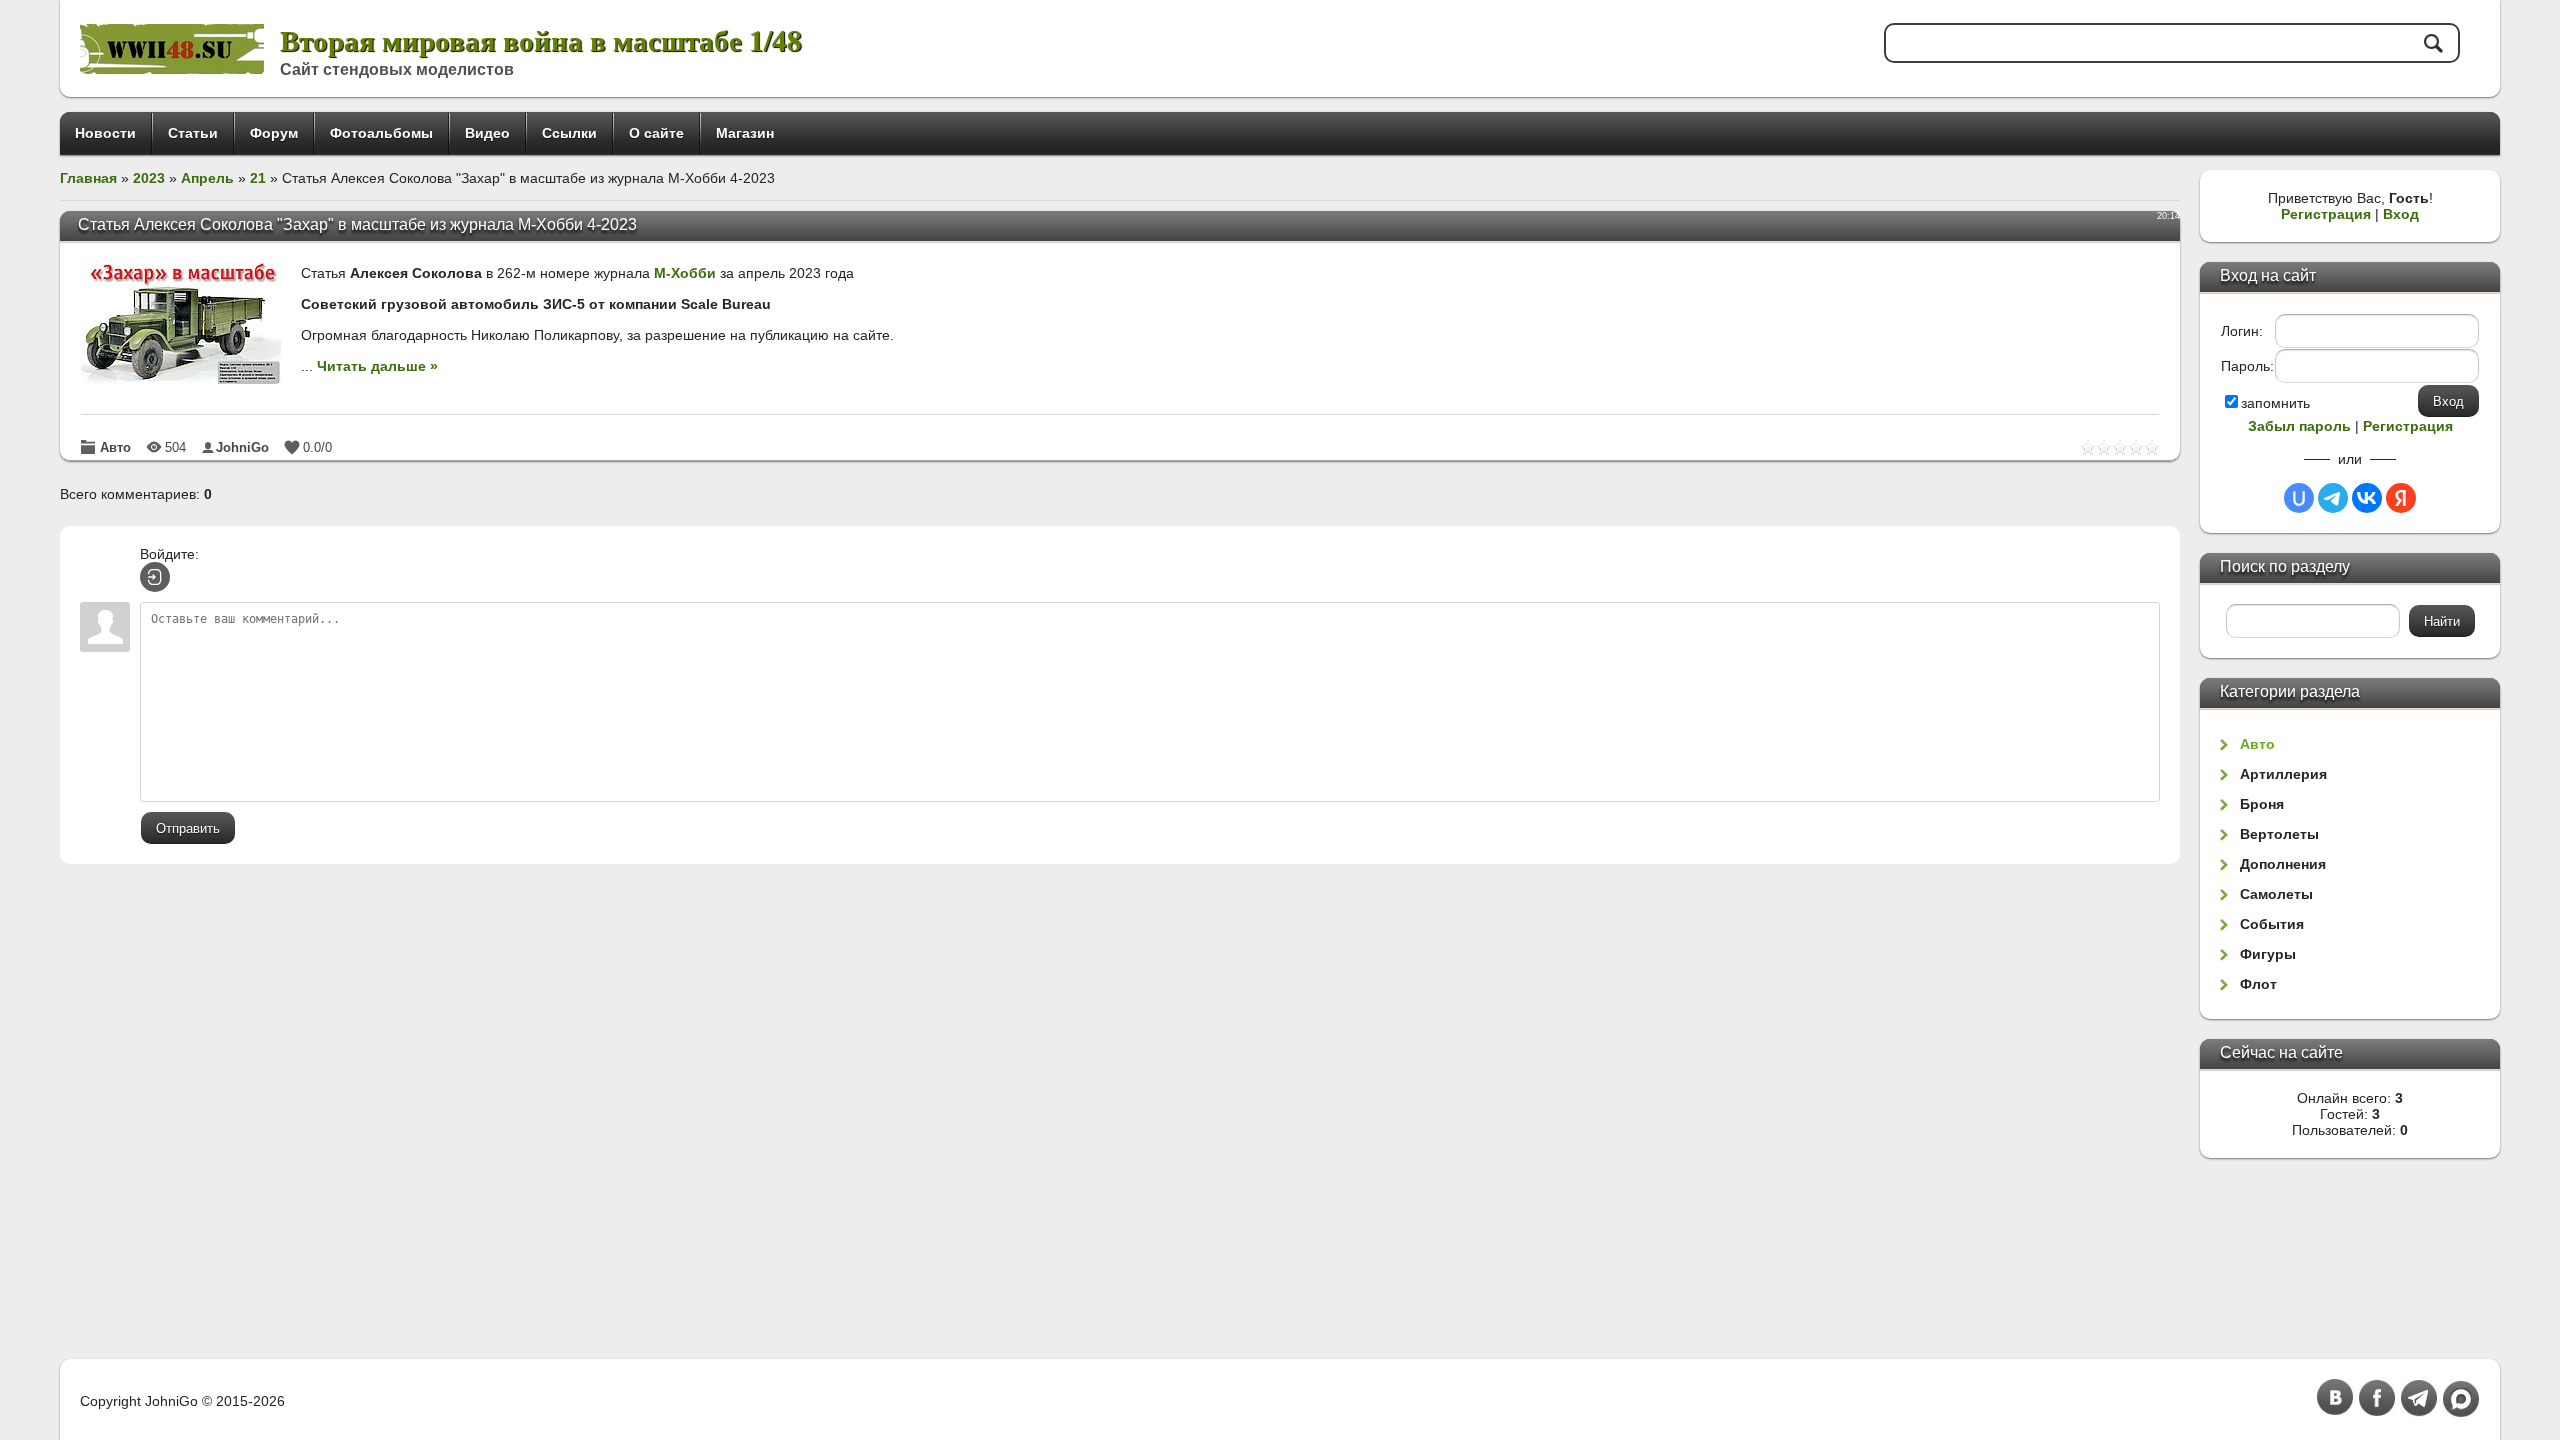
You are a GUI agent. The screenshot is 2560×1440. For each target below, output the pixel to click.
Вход (2401, 214)
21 (258, 178)
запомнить (2275, 403)
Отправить (188, 828)
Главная (88, 178)
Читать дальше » (377, 366)
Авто (115, 447)
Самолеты (2276, 894)
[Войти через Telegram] (2333, 498)
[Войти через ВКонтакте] (2367, 498)
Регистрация (2326, 214)
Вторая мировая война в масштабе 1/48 (541, 39)
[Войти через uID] (2299, 498)
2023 (149, 178)
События (2272, 924)
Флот (2258, 984)
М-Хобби (685, 273)
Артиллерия (2283, 774)
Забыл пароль (2299, 426)
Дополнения (2283, 864)
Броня (2262, 804)
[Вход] (155, 577)
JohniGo (242, 447)
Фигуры (2268, 954)
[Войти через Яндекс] (2401, 498)
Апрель (207, 178)
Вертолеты (2279, 834)
